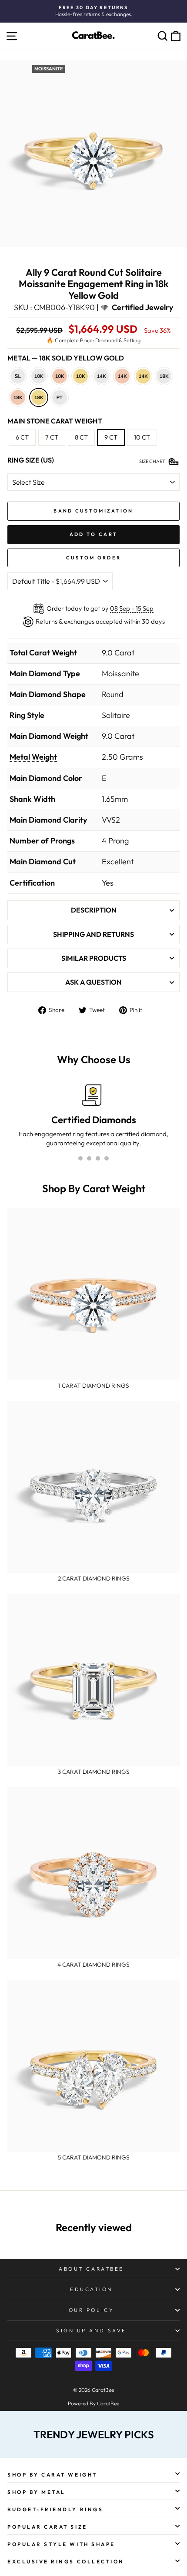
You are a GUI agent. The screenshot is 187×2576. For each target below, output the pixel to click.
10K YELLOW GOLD (80, 376)
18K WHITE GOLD (164, 376)
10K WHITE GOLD (39, 376)
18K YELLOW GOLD (39, 397)
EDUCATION (91, 2289)
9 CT (111, 437)
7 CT (52, 437)
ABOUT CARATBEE (91, 2269)
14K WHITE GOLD (101, 376)
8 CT (81, 437)
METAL (66, 358)
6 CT (22, 437)
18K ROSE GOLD (18, 397)
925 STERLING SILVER (18, 376)
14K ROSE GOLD (122, 376)
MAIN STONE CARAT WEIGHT (55, 421)
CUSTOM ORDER (94, 558)
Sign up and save (91, 2330)
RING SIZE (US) (31, 460)
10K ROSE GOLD (60, 376)
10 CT (142, 437)
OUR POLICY (91, 2310)
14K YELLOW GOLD (143, 376)
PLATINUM (60, 397)
